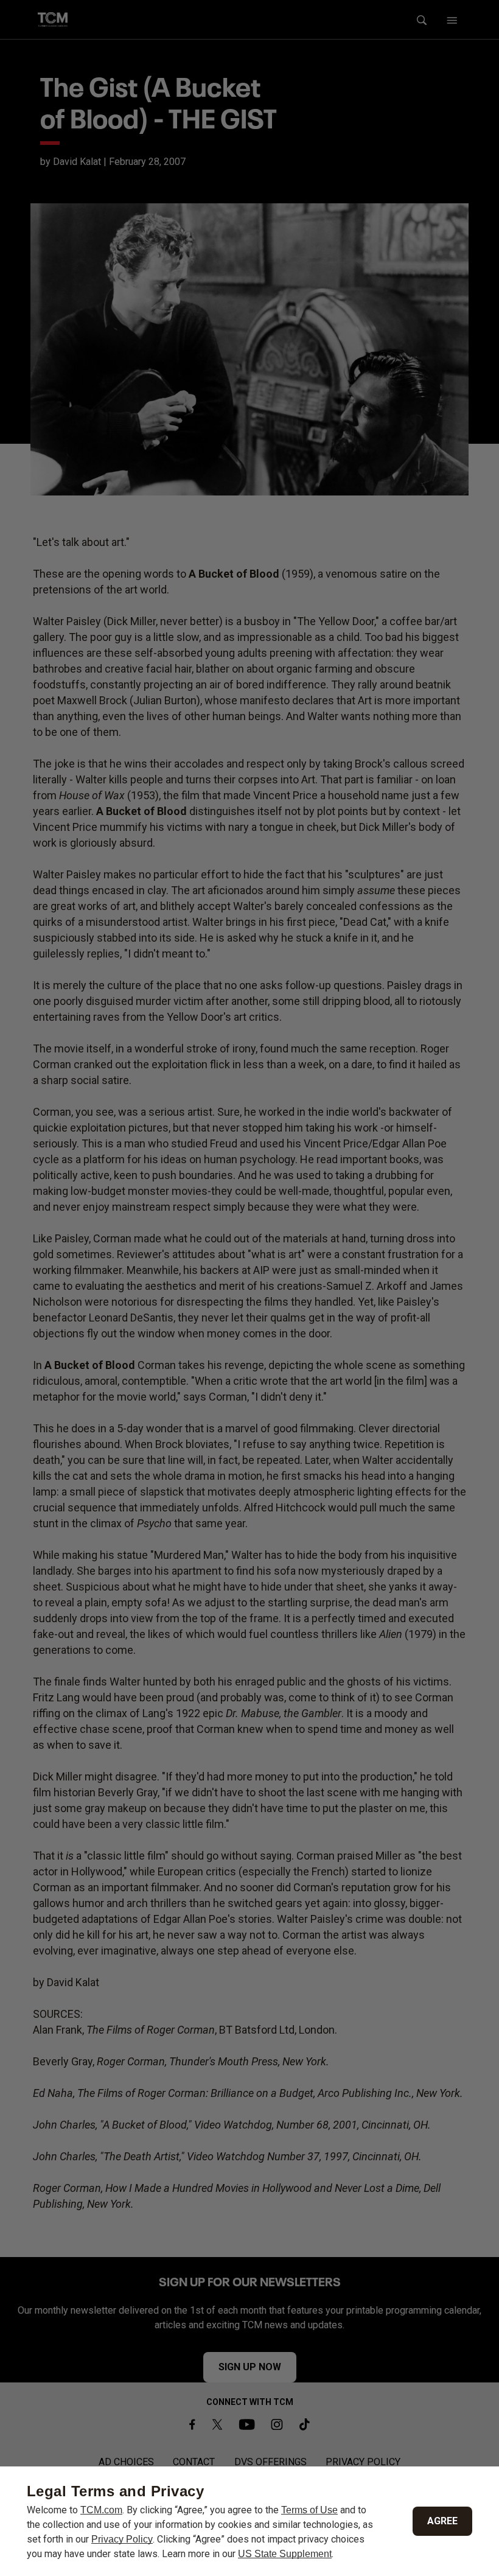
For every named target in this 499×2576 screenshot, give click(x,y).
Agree (442, 2521)
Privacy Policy (122, 2539)
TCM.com (101, 2510)
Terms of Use (309, 2510)
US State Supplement (285, 2554)
